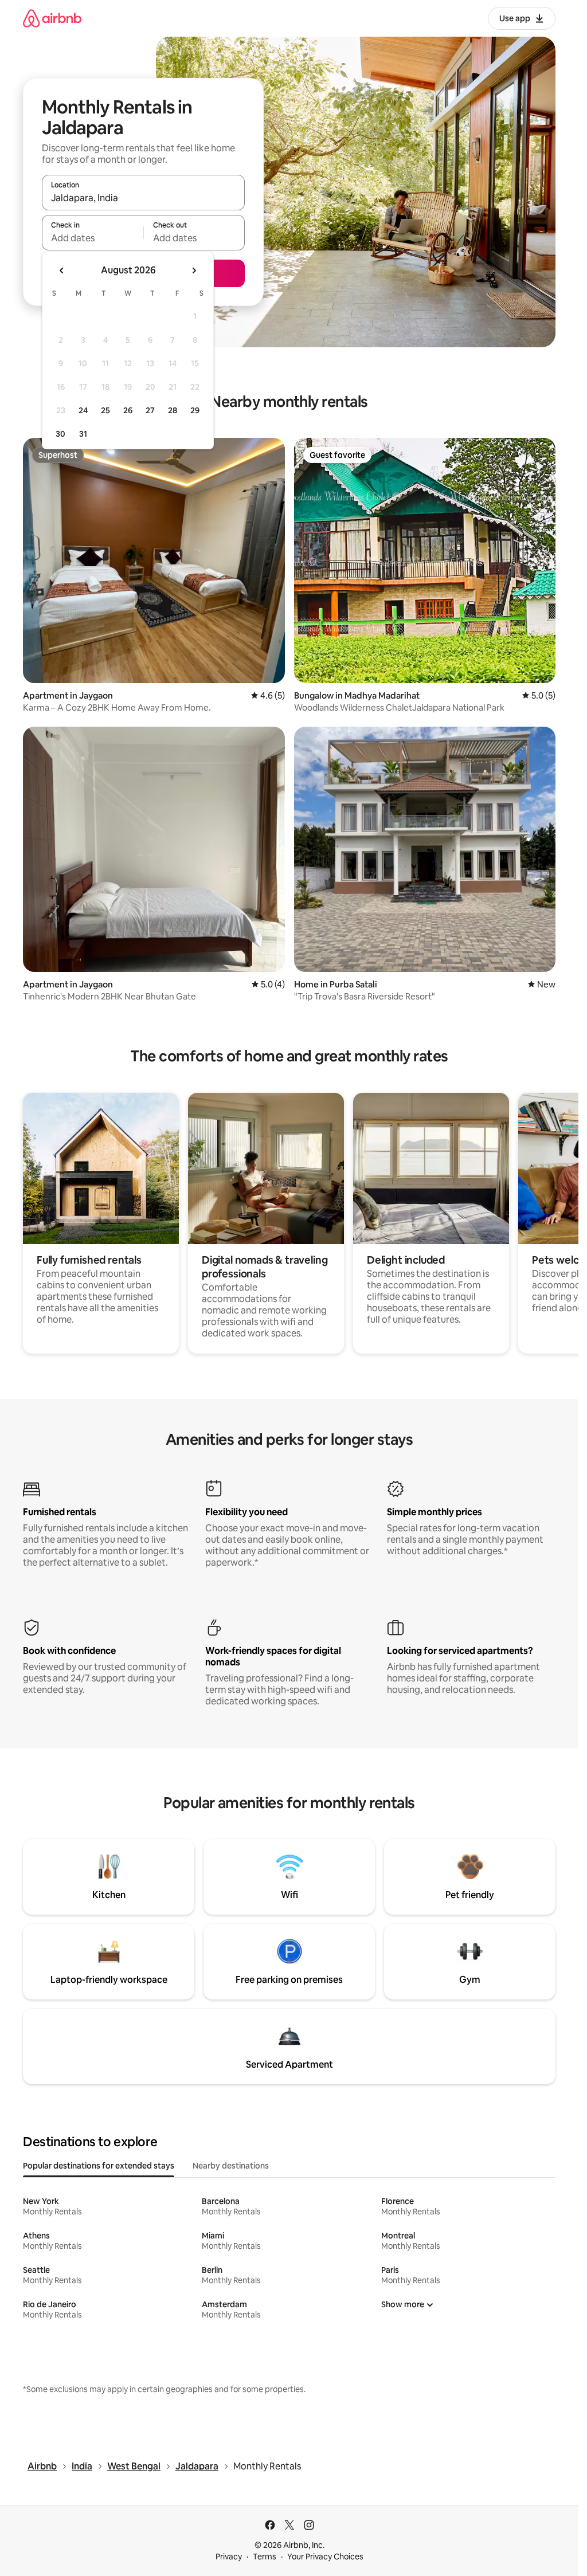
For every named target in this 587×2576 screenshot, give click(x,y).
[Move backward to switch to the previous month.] (62, 270)
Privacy (229, 2557)
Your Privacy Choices (325, 2557)
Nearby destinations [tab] (231, 2166)
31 (83, 434)
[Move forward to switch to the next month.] (194, 270)
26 (128, 410)
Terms (265, 2557)
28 (173, 410)
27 (150, 410)
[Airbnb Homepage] (52, 18)
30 (60, 434)
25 (105, 410)
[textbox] (93, 238)
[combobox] (143, 198)
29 (195, 410)
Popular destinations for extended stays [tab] (99, 2166)
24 (83, 410)
